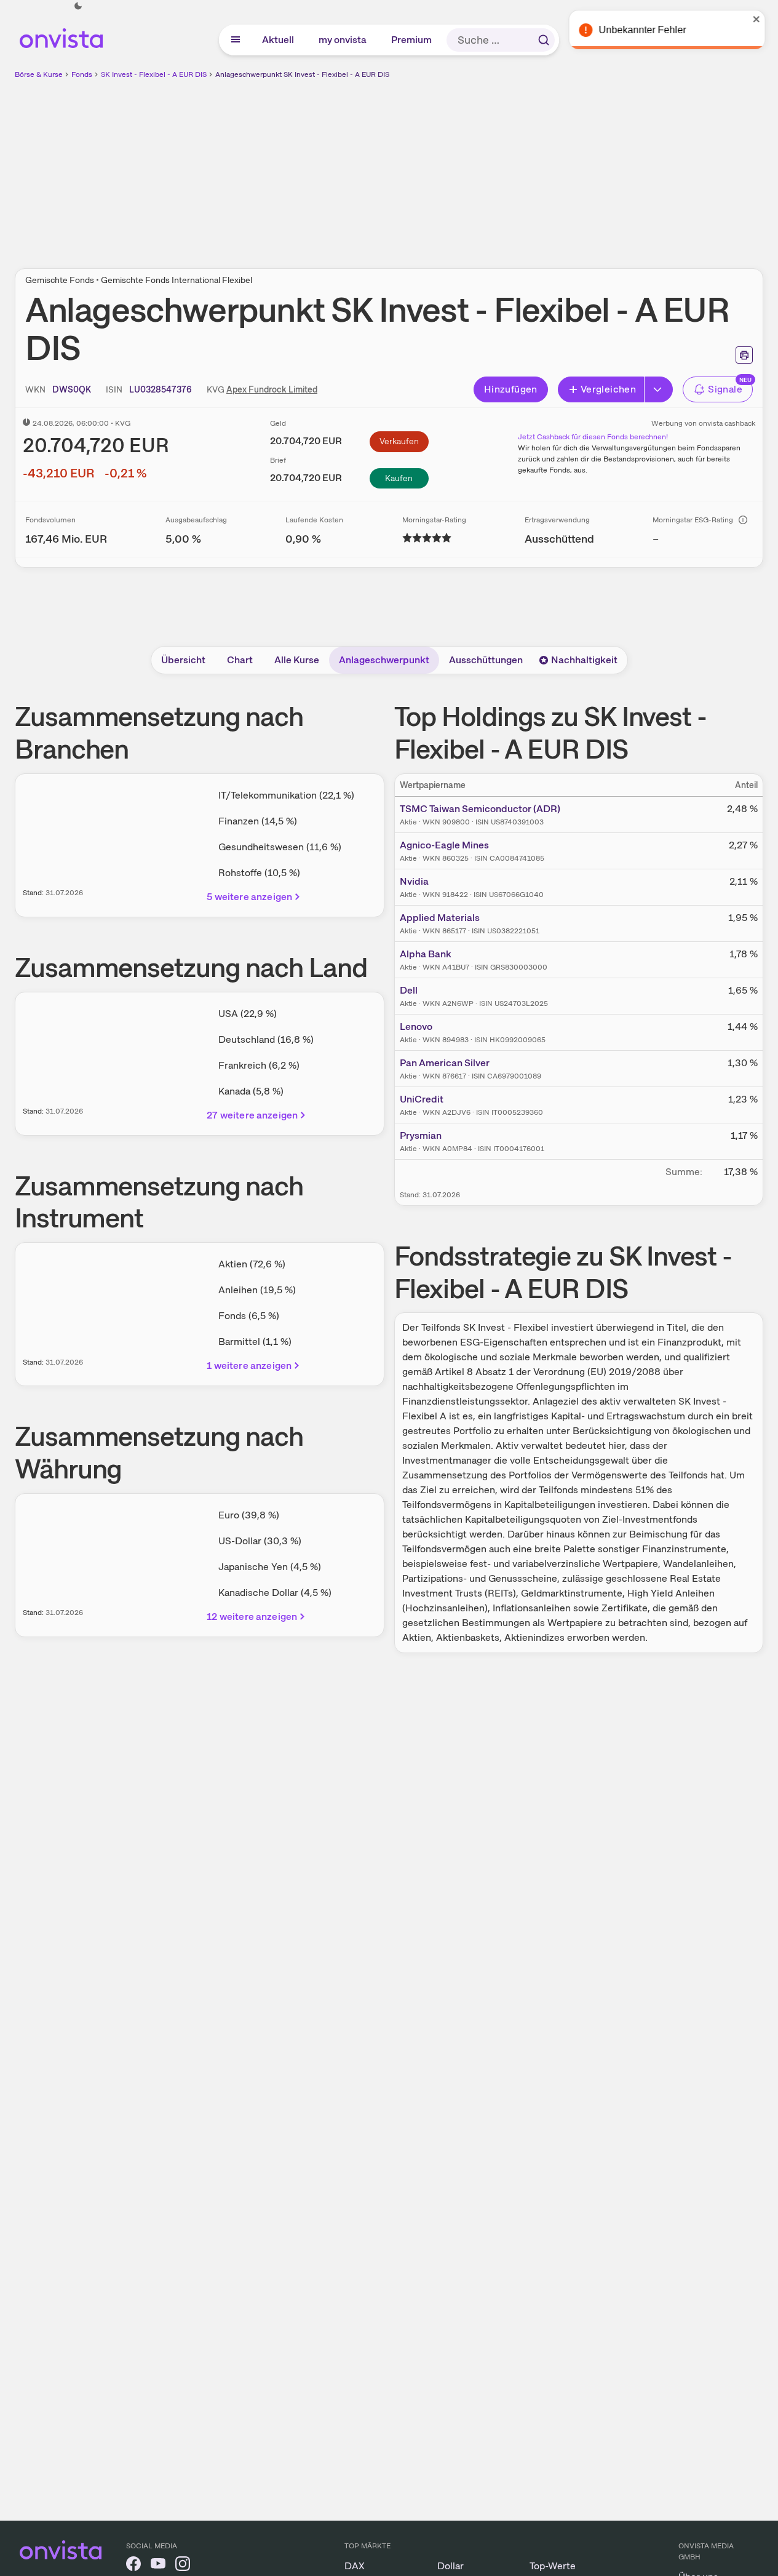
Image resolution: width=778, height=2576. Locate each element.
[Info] (743, 520)
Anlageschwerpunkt (384, 660)
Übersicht (183, 660)
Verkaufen (399, 441)
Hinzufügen (511, 389)
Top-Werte (553, 2566)
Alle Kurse (297, 660)
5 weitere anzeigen (249, 897)
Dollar (451, 2566)
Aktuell (279, 40)
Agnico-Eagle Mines (444, 845)
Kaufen (399, 478)
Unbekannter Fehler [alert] (645, 30)
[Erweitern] (659, 389)
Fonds (82, 74)
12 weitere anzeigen (252, 1617)
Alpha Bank (426, 954)
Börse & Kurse (39, 74)
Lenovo (416, 1027)
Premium (412, 40)
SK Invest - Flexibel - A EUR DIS (154, 74)
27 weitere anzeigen (252, 1115)
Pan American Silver (445, 1063)
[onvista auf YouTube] (158, 2566)
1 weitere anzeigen (249, 1366)
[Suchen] (544, 40)
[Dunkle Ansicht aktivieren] (78, 6)
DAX (355, 2566)
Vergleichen (608, 389)
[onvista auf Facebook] (133, 2566)
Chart (240, 660)
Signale (725, 389)
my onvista (343, 40)
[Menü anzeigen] (236, 40)
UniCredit (422, 1099)
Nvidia (414, 881)
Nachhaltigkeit (584, 660)
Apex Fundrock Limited (272, 389)
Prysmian (421, 1135)
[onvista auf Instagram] (183, 2566)
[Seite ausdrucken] (744, 355)
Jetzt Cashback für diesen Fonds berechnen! (593, 437)
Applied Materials (440, 918)
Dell (409, 990)
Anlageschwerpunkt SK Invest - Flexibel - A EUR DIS (302, 74)
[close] (760, 19)
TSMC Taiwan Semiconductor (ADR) (480, 809)
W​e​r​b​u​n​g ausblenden (496, 167)
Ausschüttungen (486, 660)
